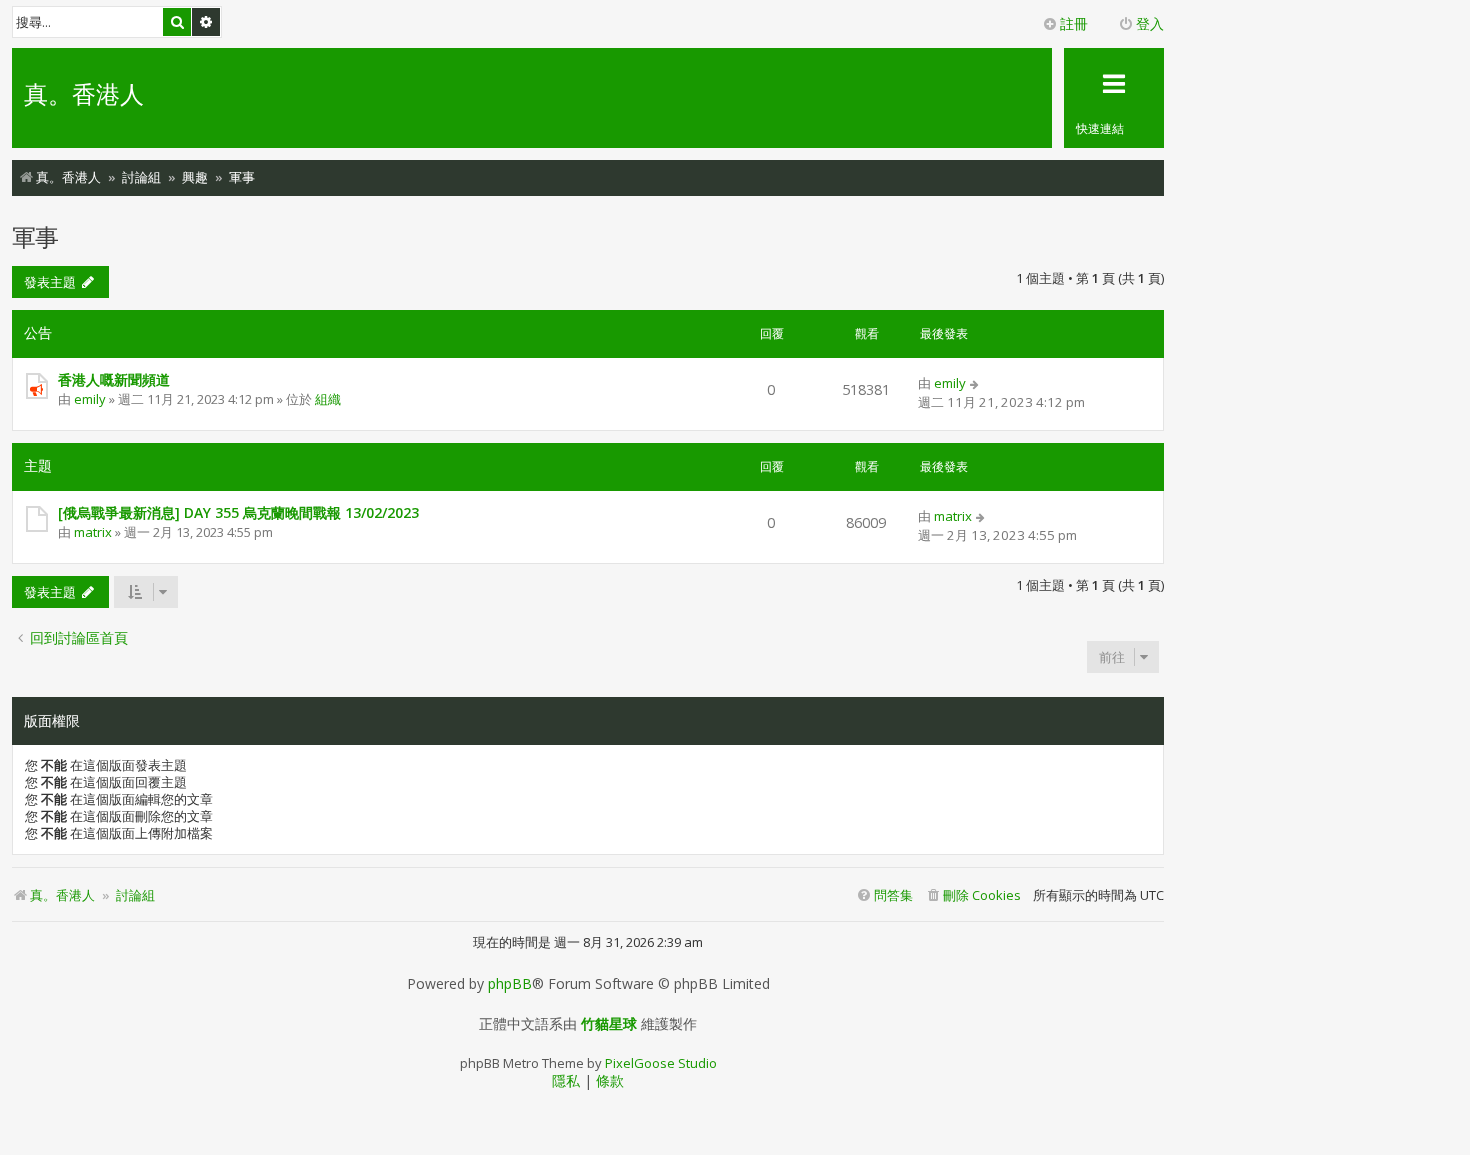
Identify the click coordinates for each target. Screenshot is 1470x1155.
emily (90, 399)
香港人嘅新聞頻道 (114, 379)
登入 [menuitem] (1150, 23)
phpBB (510, 984)
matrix (93, 532)
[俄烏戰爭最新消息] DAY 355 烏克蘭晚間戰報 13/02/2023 (238, 512)
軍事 (35, 236)
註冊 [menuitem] (1074, 23)
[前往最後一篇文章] (975, 383)
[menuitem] (973, 895)
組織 (328, 399)
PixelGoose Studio (661, 1063)
